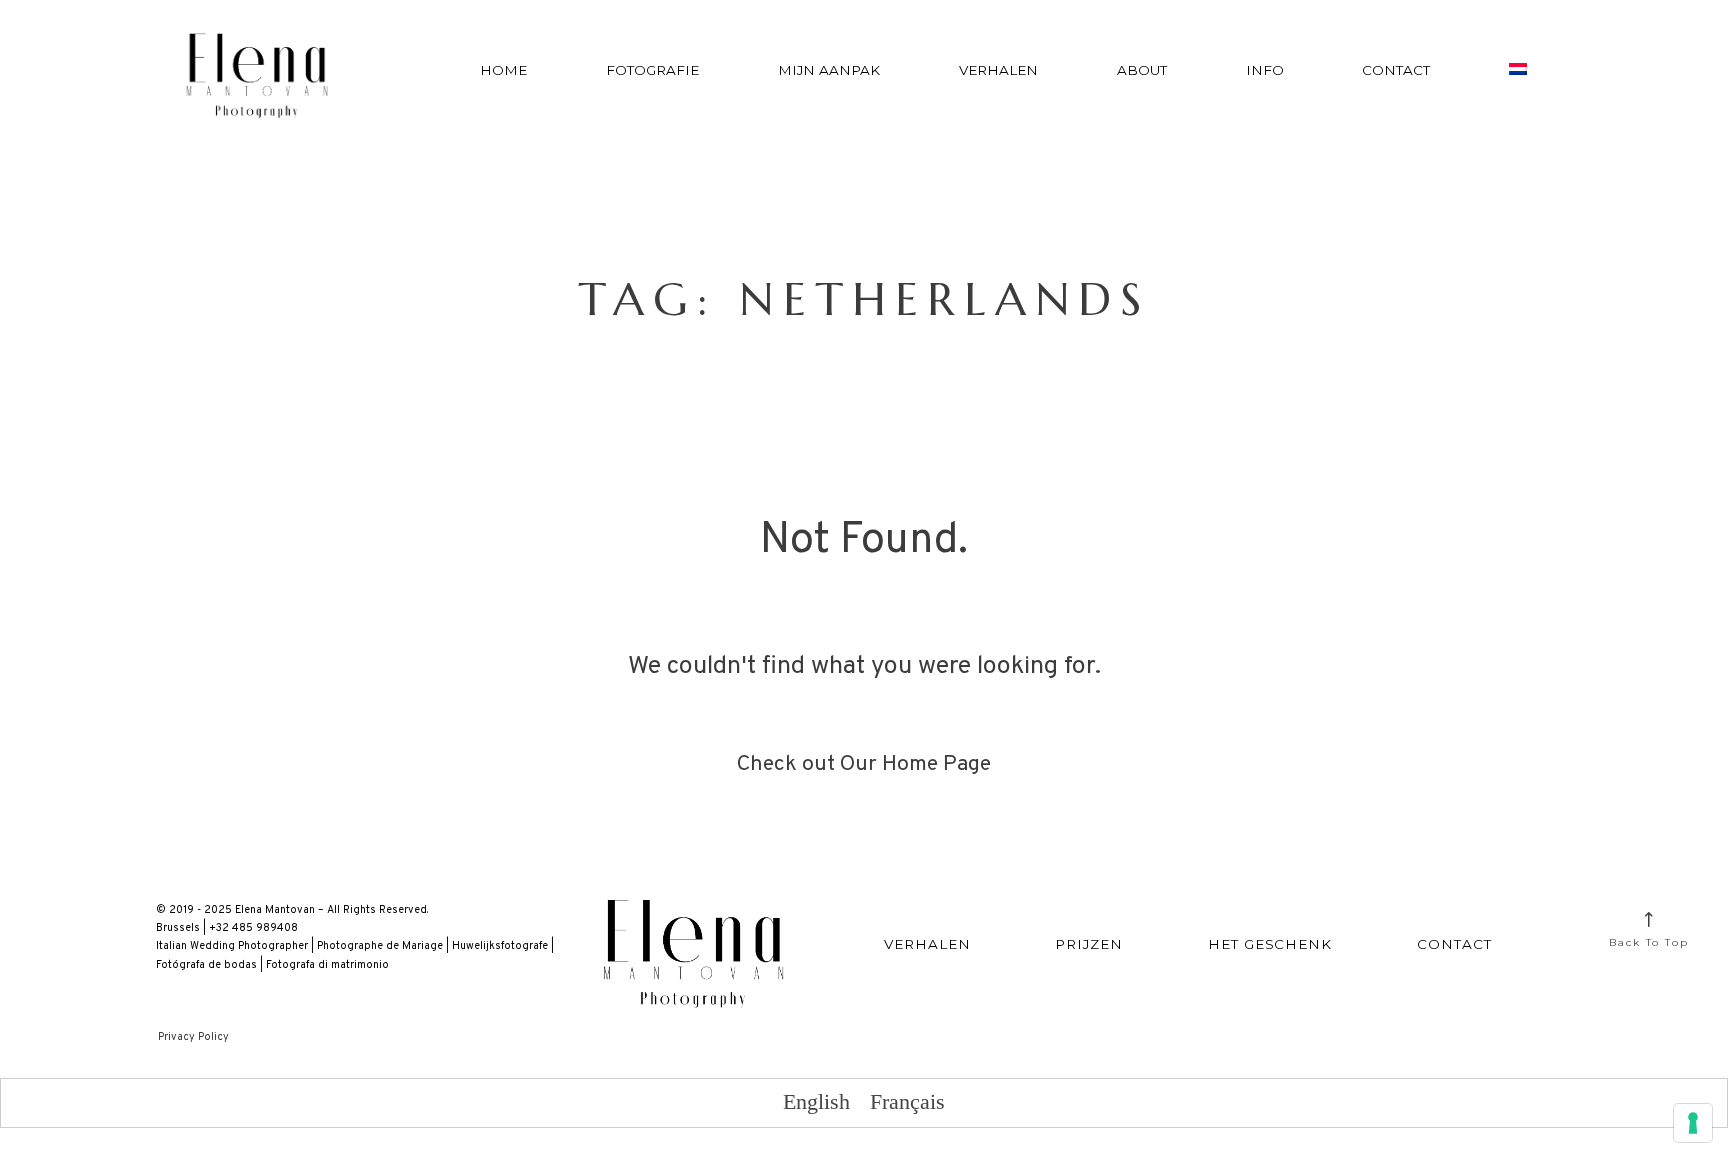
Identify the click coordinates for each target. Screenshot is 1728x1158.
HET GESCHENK (1270, 944)
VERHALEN (998, 70)
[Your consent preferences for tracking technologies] (1693, 1123)
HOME (503, 70)
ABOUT (1142, 70)
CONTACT (1396, 70)
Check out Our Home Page (864, 764)
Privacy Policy (193, 1037)
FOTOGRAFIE (652, 70)
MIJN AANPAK (829, 70)
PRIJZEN (1089, 944)
